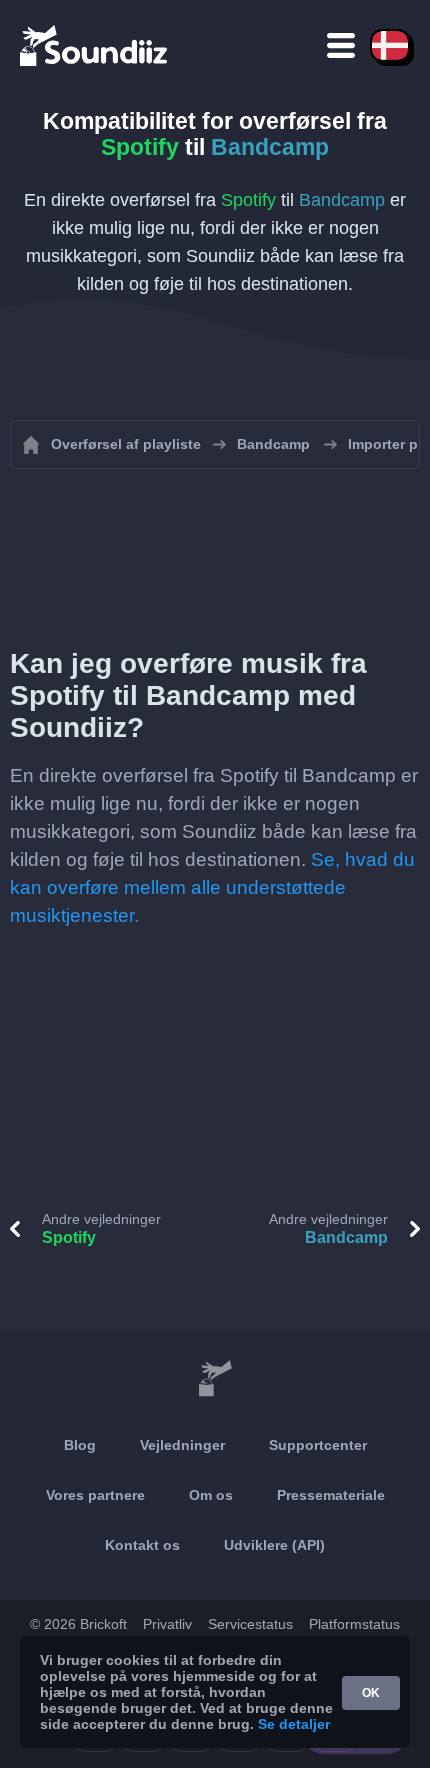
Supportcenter (318, 1445)
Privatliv (167, 1624)
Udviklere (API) (274, 1545)
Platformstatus (354, 1624)
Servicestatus (250, 1624)
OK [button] (371, 1693)
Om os (211, 1495)
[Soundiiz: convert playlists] (215, 1379)
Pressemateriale (331, 1495)
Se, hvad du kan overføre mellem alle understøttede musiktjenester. (212, 887)
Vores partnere (95, 1495)
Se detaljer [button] (294, 1724)
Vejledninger (182, 1445)
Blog (80, 1445)
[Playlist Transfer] (95, 45)
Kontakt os (142, 1545)
